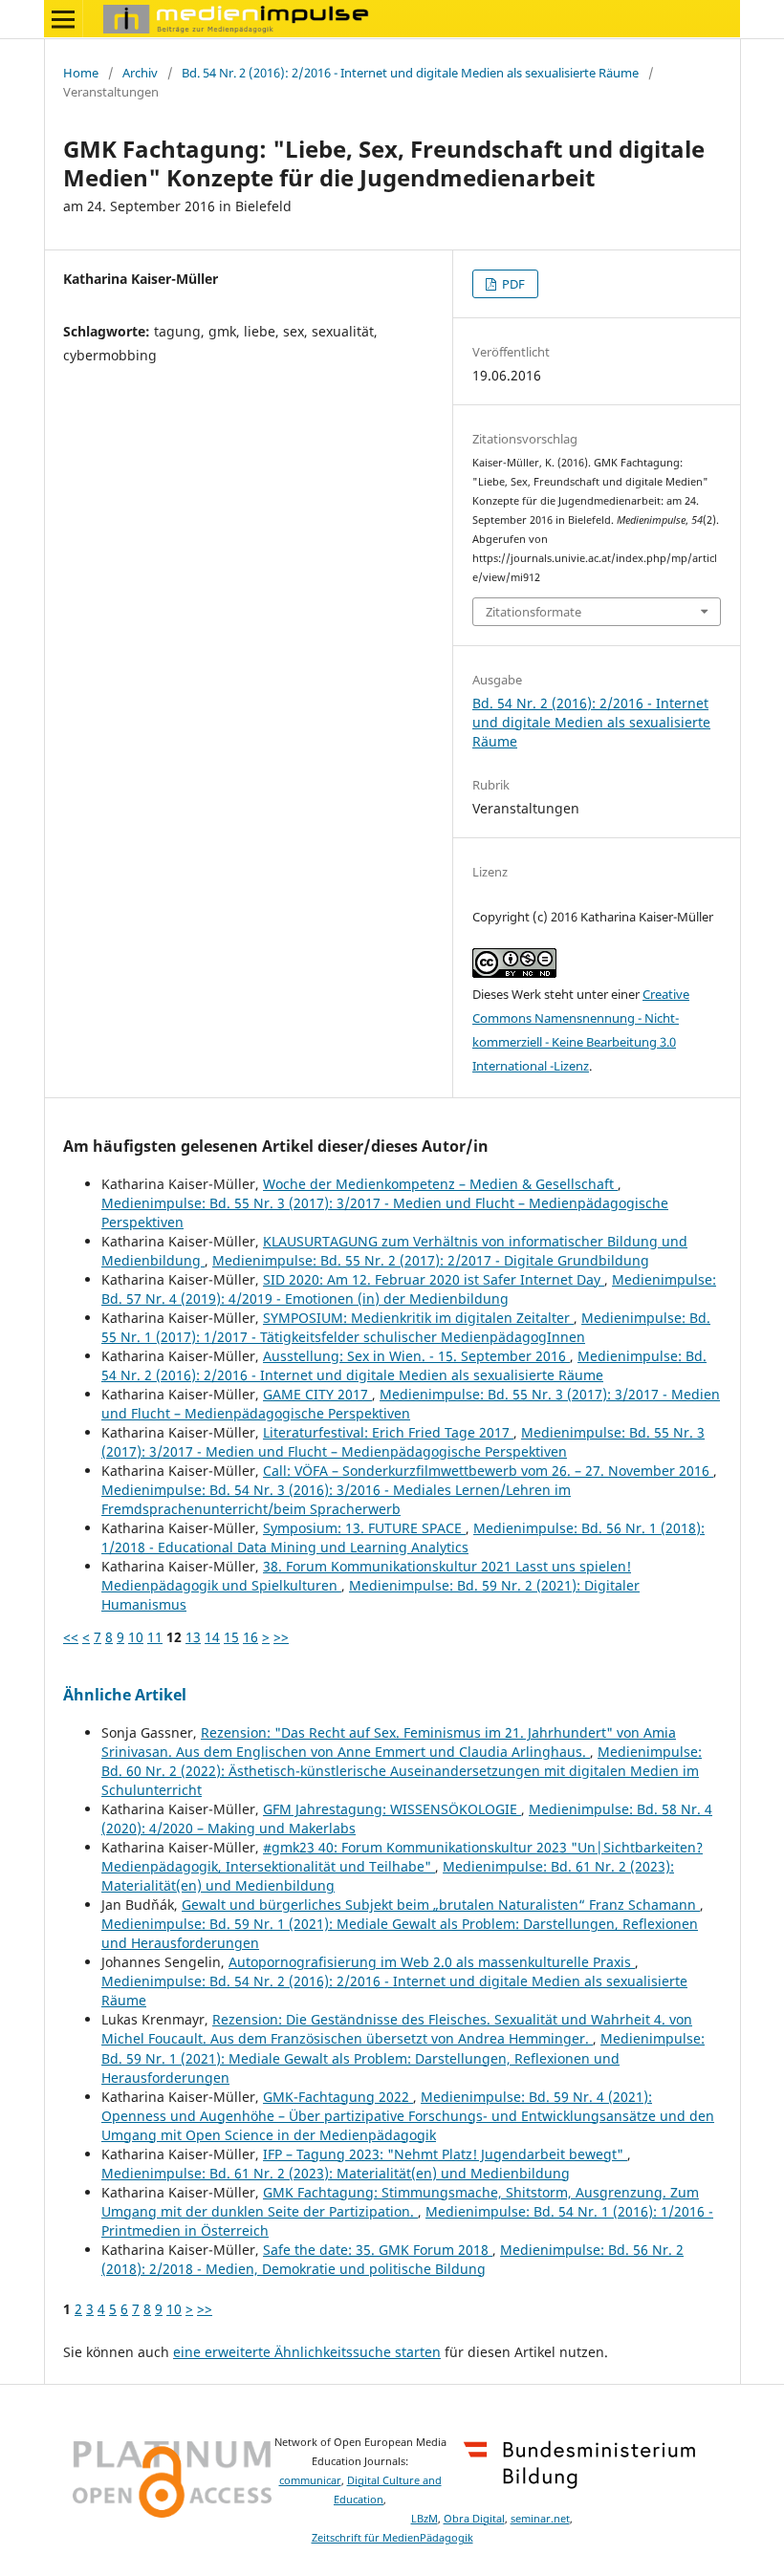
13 (193, 1637)
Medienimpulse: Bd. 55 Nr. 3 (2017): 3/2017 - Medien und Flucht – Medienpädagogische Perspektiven (403, 1442)
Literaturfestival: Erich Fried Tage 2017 (388, 1432)
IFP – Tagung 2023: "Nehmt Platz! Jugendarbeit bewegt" (445, 2154)
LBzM (425, 2519)
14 (212, 1637)
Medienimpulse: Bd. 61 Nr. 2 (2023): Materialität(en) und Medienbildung (336, 2173)
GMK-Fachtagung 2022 (338, 2097)
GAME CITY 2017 (317, 1394)
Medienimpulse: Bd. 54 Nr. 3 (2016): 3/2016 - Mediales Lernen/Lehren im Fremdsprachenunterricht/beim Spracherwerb (336, 1499)
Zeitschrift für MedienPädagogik (392, 2538)
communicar (310, 2480)
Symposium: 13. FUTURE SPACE (364, 1528)
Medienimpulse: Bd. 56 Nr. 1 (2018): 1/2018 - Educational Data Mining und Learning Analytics (403, 1537)
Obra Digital (474, 2519)
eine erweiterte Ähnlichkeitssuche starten (307, 2352)
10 (136, 1637)
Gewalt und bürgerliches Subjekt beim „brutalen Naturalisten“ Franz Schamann (441, 1905)
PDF (512, 284)
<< (71, 1637)
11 (155, 1637)
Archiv (140, 73)
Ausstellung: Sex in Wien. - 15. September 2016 (416, 1356)
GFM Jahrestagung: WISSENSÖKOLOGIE (392, 1809)
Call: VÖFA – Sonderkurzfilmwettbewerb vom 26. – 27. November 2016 (488, 1471)
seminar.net (540, 2519)
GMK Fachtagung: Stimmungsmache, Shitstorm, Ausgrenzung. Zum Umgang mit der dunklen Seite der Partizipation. (400, 2202)
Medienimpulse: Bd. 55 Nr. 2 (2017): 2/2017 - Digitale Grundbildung (431, 1260)
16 (250, 1637)
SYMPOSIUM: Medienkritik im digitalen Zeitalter (418, 1318)
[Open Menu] (63, 19)
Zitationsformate (534, 612)
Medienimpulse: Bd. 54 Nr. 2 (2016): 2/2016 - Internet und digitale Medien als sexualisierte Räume (404, 1365)
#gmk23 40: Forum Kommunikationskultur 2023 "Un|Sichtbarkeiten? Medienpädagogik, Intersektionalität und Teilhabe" (402, 1857)
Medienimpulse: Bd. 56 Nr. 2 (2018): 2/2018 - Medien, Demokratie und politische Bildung (392, 2259)
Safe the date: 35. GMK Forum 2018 (378, 2250)
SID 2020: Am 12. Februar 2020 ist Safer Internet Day (434, 1279)
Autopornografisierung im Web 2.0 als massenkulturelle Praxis (432, 1962)
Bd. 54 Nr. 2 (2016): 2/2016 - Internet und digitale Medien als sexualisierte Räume (410, 73)
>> (281, 1637)
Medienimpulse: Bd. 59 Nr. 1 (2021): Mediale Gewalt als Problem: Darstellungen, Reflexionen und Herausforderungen (403, 2057)
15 (231, 1637)
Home (81, 73)
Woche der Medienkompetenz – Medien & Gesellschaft (440, 1184)
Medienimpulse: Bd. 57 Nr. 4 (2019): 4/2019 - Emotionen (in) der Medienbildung (409, 1289)
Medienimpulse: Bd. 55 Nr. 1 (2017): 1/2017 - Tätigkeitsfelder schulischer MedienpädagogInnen (406, 1327)
